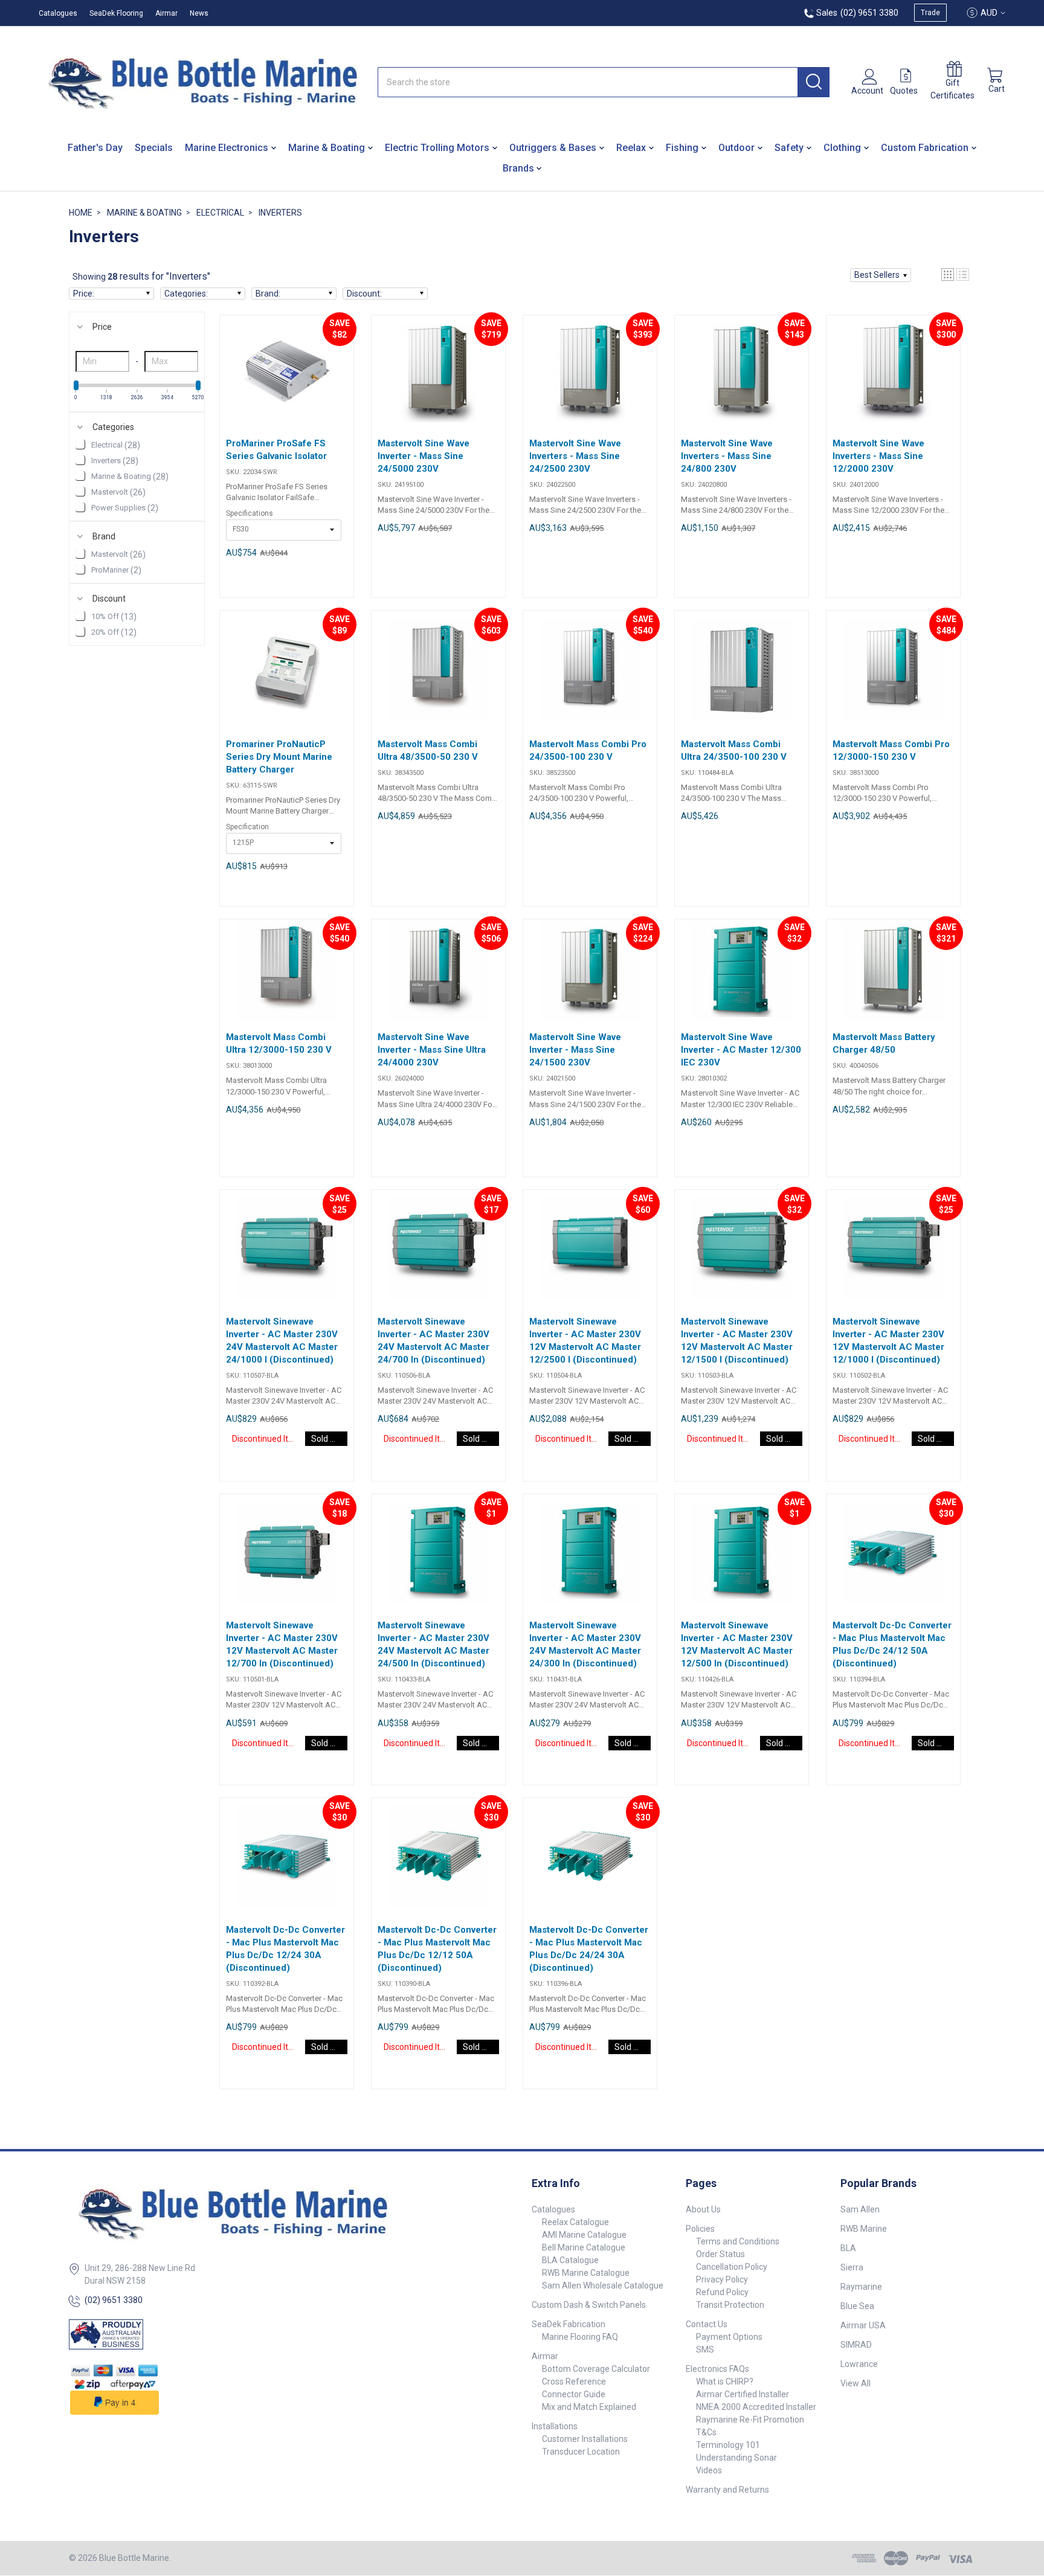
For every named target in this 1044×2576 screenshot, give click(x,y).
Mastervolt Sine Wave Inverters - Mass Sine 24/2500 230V (575, 456)
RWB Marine (864, 2229)
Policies (700, 2229)
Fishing (682, 148)
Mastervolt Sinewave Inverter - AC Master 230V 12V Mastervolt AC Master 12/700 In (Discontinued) (282, 1644)
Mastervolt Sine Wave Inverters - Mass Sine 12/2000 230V (878, 456)
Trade (930, 13)
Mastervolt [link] (118, 492)
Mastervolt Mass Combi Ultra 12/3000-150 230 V (279, 1043)
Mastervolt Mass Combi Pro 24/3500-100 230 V (588, 750)
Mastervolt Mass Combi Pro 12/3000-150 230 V (891, 750)
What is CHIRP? (725, 2382)
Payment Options (729, 2337)
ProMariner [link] (116, 570)
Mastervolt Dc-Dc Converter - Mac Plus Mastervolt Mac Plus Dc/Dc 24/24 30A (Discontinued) (589, 1949)
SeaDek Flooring (116, 13)
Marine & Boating (327, 148)
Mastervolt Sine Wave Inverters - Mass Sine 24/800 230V (727, 456)
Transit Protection (730, 2305)
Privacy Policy (722, 2279)
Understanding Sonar (736, 2458)
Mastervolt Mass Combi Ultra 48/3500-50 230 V (428, 750)
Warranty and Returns (727, 2490)
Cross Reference (574, 2382)
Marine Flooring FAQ (580, 2337)
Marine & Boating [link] (130, 477)
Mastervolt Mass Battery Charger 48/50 (884, 1043)
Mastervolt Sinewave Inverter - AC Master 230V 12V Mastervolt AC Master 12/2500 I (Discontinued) (585, 1341)
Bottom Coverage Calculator (596, 2369)
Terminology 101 (728, 2445)
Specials (154, 148)
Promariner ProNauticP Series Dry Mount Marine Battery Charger (279, 757)
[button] (881, 275)
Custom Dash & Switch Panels (589, 2305)
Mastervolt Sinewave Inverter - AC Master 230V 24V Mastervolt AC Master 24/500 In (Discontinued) (433, 1644)
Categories (113, 427)
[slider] (76, 385)
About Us (703, 2209)
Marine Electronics (227, 148)
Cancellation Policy (732, 2267)
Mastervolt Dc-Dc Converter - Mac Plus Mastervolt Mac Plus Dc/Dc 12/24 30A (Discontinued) (285, 1949)
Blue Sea (857, 2306)
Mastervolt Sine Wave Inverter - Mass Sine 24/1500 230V (575, 1050)
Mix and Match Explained (589, 2407)
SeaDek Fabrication (569, 2324)
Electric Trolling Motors (437, 148)
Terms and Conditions (738, 2241)
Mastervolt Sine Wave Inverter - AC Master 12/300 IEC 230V (741, 1050)
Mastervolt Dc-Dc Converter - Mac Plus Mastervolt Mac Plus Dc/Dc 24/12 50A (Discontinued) (892, 1644)
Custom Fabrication (925, 148)
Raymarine (861, 2287)
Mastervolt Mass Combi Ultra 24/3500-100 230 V (734, 750)
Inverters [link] (115, 461)
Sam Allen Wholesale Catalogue (603, 2285)
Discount (109, 599)
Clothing (842, 148)
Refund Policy (722, 2292)
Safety (789, 148)
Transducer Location (581, 2452)
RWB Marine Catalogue (586, 2273)
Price (102, 327)
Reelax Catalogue (575, 2222)
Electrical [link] (116, 445)
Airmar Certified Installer (743, 2394)
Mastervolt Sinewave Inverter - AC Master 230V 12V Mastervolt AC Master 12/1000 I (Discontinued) (888, 1341)
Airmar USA (863, 2325)
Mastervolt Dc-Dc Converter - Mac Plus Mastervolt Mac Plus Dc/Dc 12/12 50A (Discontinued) (437, 1949)
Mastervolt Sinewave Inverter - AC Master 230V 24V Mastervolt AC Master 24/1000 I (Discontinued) (282, 1341)
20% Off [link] (114, 632)
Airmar (166, 13)
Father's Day (95, 148)
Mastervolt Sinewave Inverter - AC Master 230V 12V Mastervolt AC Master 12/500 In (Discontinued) (737, 1644)
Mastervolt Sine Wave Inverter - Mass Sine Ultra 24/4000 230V (432, 1050)
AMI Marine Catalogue (584, 2235)
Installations (555, 2426)
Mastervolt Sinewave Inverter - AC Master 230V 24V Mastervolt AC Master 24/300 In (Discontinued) (585, 1644)
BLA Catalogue (570, 2260)
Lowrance (859, 2364)
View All (855, 2383)
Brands (518, 168)
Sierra (852, 2267)
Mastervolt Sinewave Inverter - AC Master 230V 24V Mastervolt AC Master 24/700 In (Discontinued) (433, 1341)
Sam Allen (860, 2209)
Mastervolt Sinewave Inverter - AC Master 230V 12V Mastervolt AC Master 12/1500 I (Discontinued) (737, 1341)
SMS (705, 2350)
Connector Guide (574, 2394)
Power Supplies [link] (125, 508)
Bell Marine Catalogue (584, 2247)
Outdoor (736, 148)
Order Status (720, 2254)
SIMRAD (856, 2345)
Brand (104, 536)
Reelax (631, 148)
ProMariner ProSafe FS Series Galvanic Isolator (276, 450)
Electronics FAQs (717, 2369)
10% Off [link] (114, 617)
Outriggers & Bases (553, 148)
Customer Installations (585, 2439)
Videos (709, 2470)
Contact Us (707, 2324)
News (199, 13)
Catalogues (58, 13)
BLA (848, 2248)
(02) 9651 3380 (114, 2300)
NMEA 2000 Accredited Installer (756, 2407)
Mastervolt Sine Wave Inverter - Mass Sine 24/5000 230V (424, 456)
